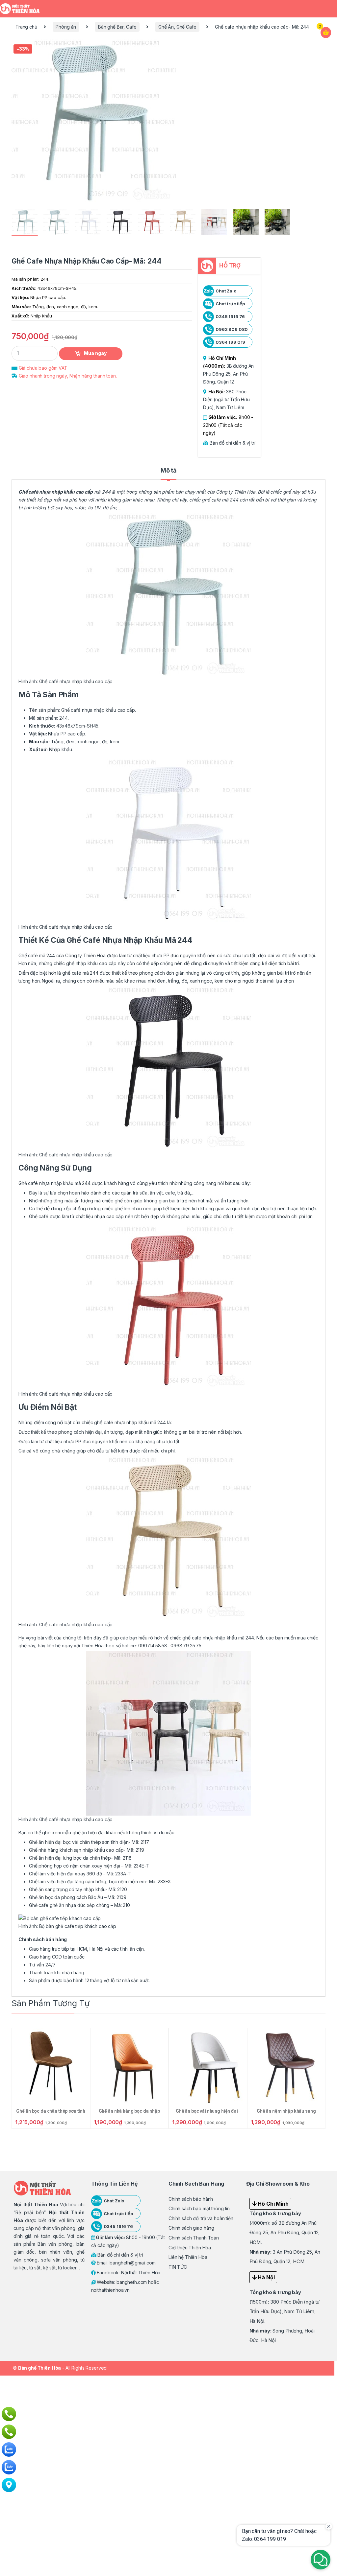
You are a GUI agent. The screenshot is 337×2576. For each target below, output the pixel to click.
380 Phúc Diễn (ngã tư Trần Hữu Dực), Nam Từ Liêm (226, 399)
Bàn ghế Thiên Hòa (40, 2368)
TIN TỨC (178, 2267)
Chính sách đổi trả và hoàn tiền (201, 2218)
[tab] (168, 474)
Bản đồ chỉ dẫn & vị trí (232, 443)
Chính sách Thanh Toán (194, 2238)
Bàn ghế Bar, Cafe (117, 27)
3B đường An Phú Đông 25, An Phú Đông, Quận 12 (228, 374)
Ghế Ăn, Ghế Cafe (177, 27)
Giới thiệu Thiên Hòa (190, 2248)
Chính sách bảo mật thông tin (199, 2208)
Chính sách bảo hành (191, 2199)
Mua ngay (95, 353)
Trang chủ (26, 27)
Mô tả (168, 471)
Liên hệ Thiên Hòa (188, 2257)
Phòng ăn (66, 27)
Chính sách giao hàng (191, 2228)
